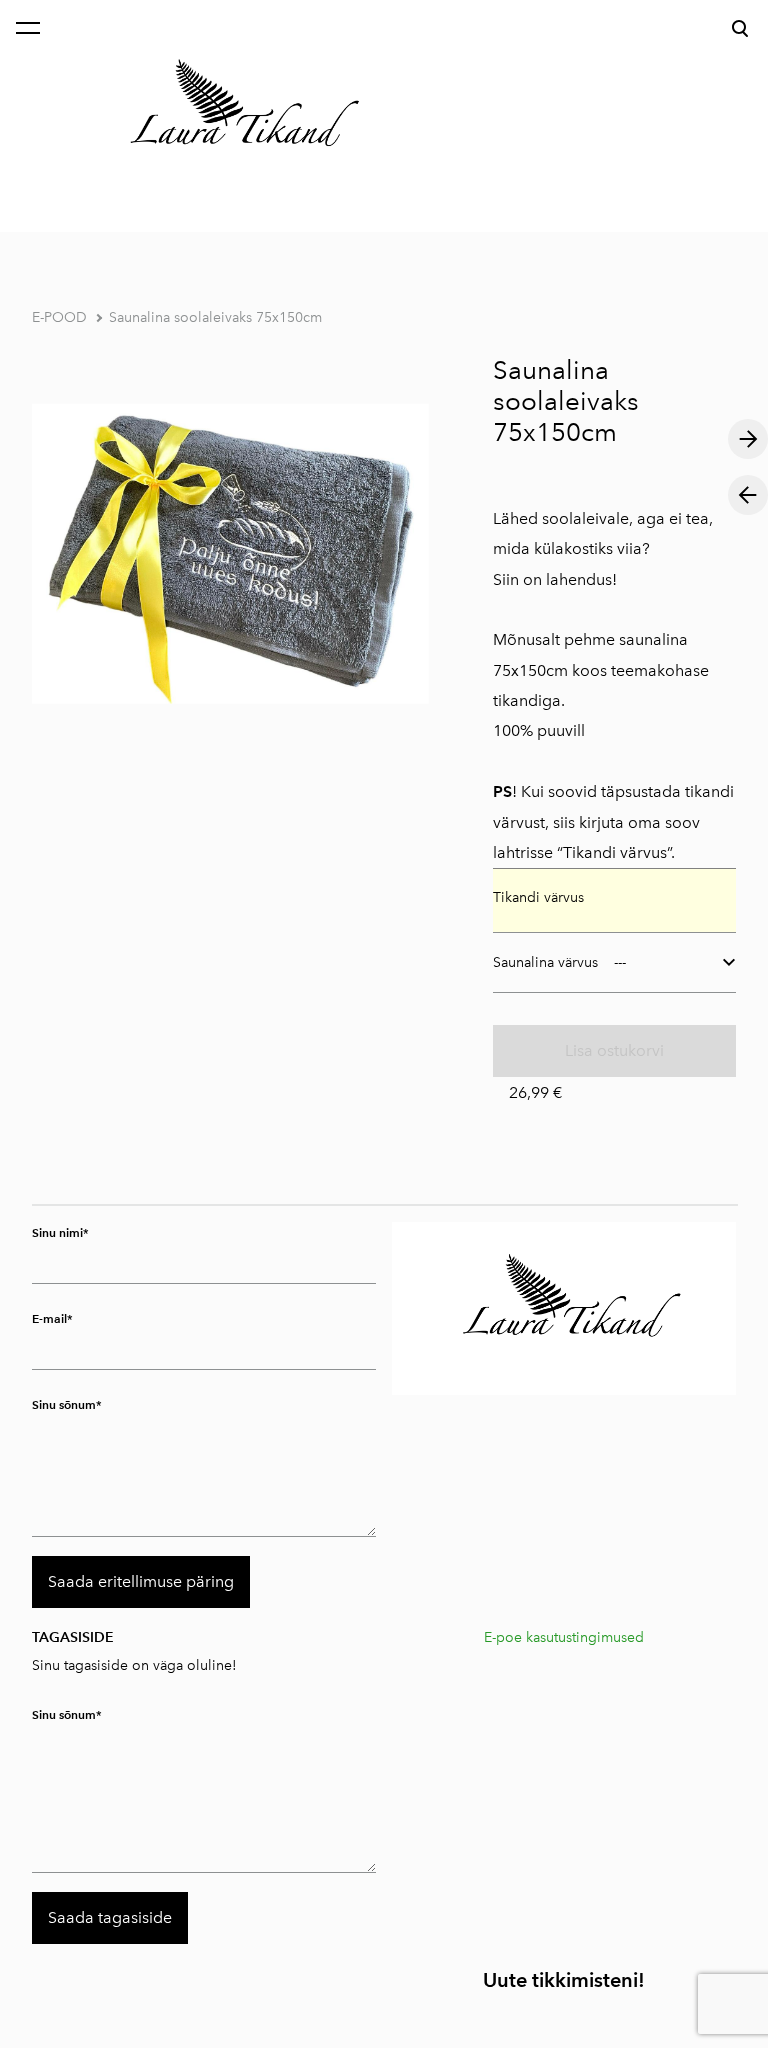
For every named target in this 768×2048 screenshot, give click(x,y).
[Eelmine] (748, 495)
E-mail (49, 1318)
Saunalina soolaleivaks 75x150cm (215, 317)
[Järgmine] (748, 439)
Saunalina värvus (545, 962)
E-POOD (59, 317)
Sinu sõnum (64, 1404)
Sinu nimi (57, 1232)
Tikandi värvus (538, 897)
